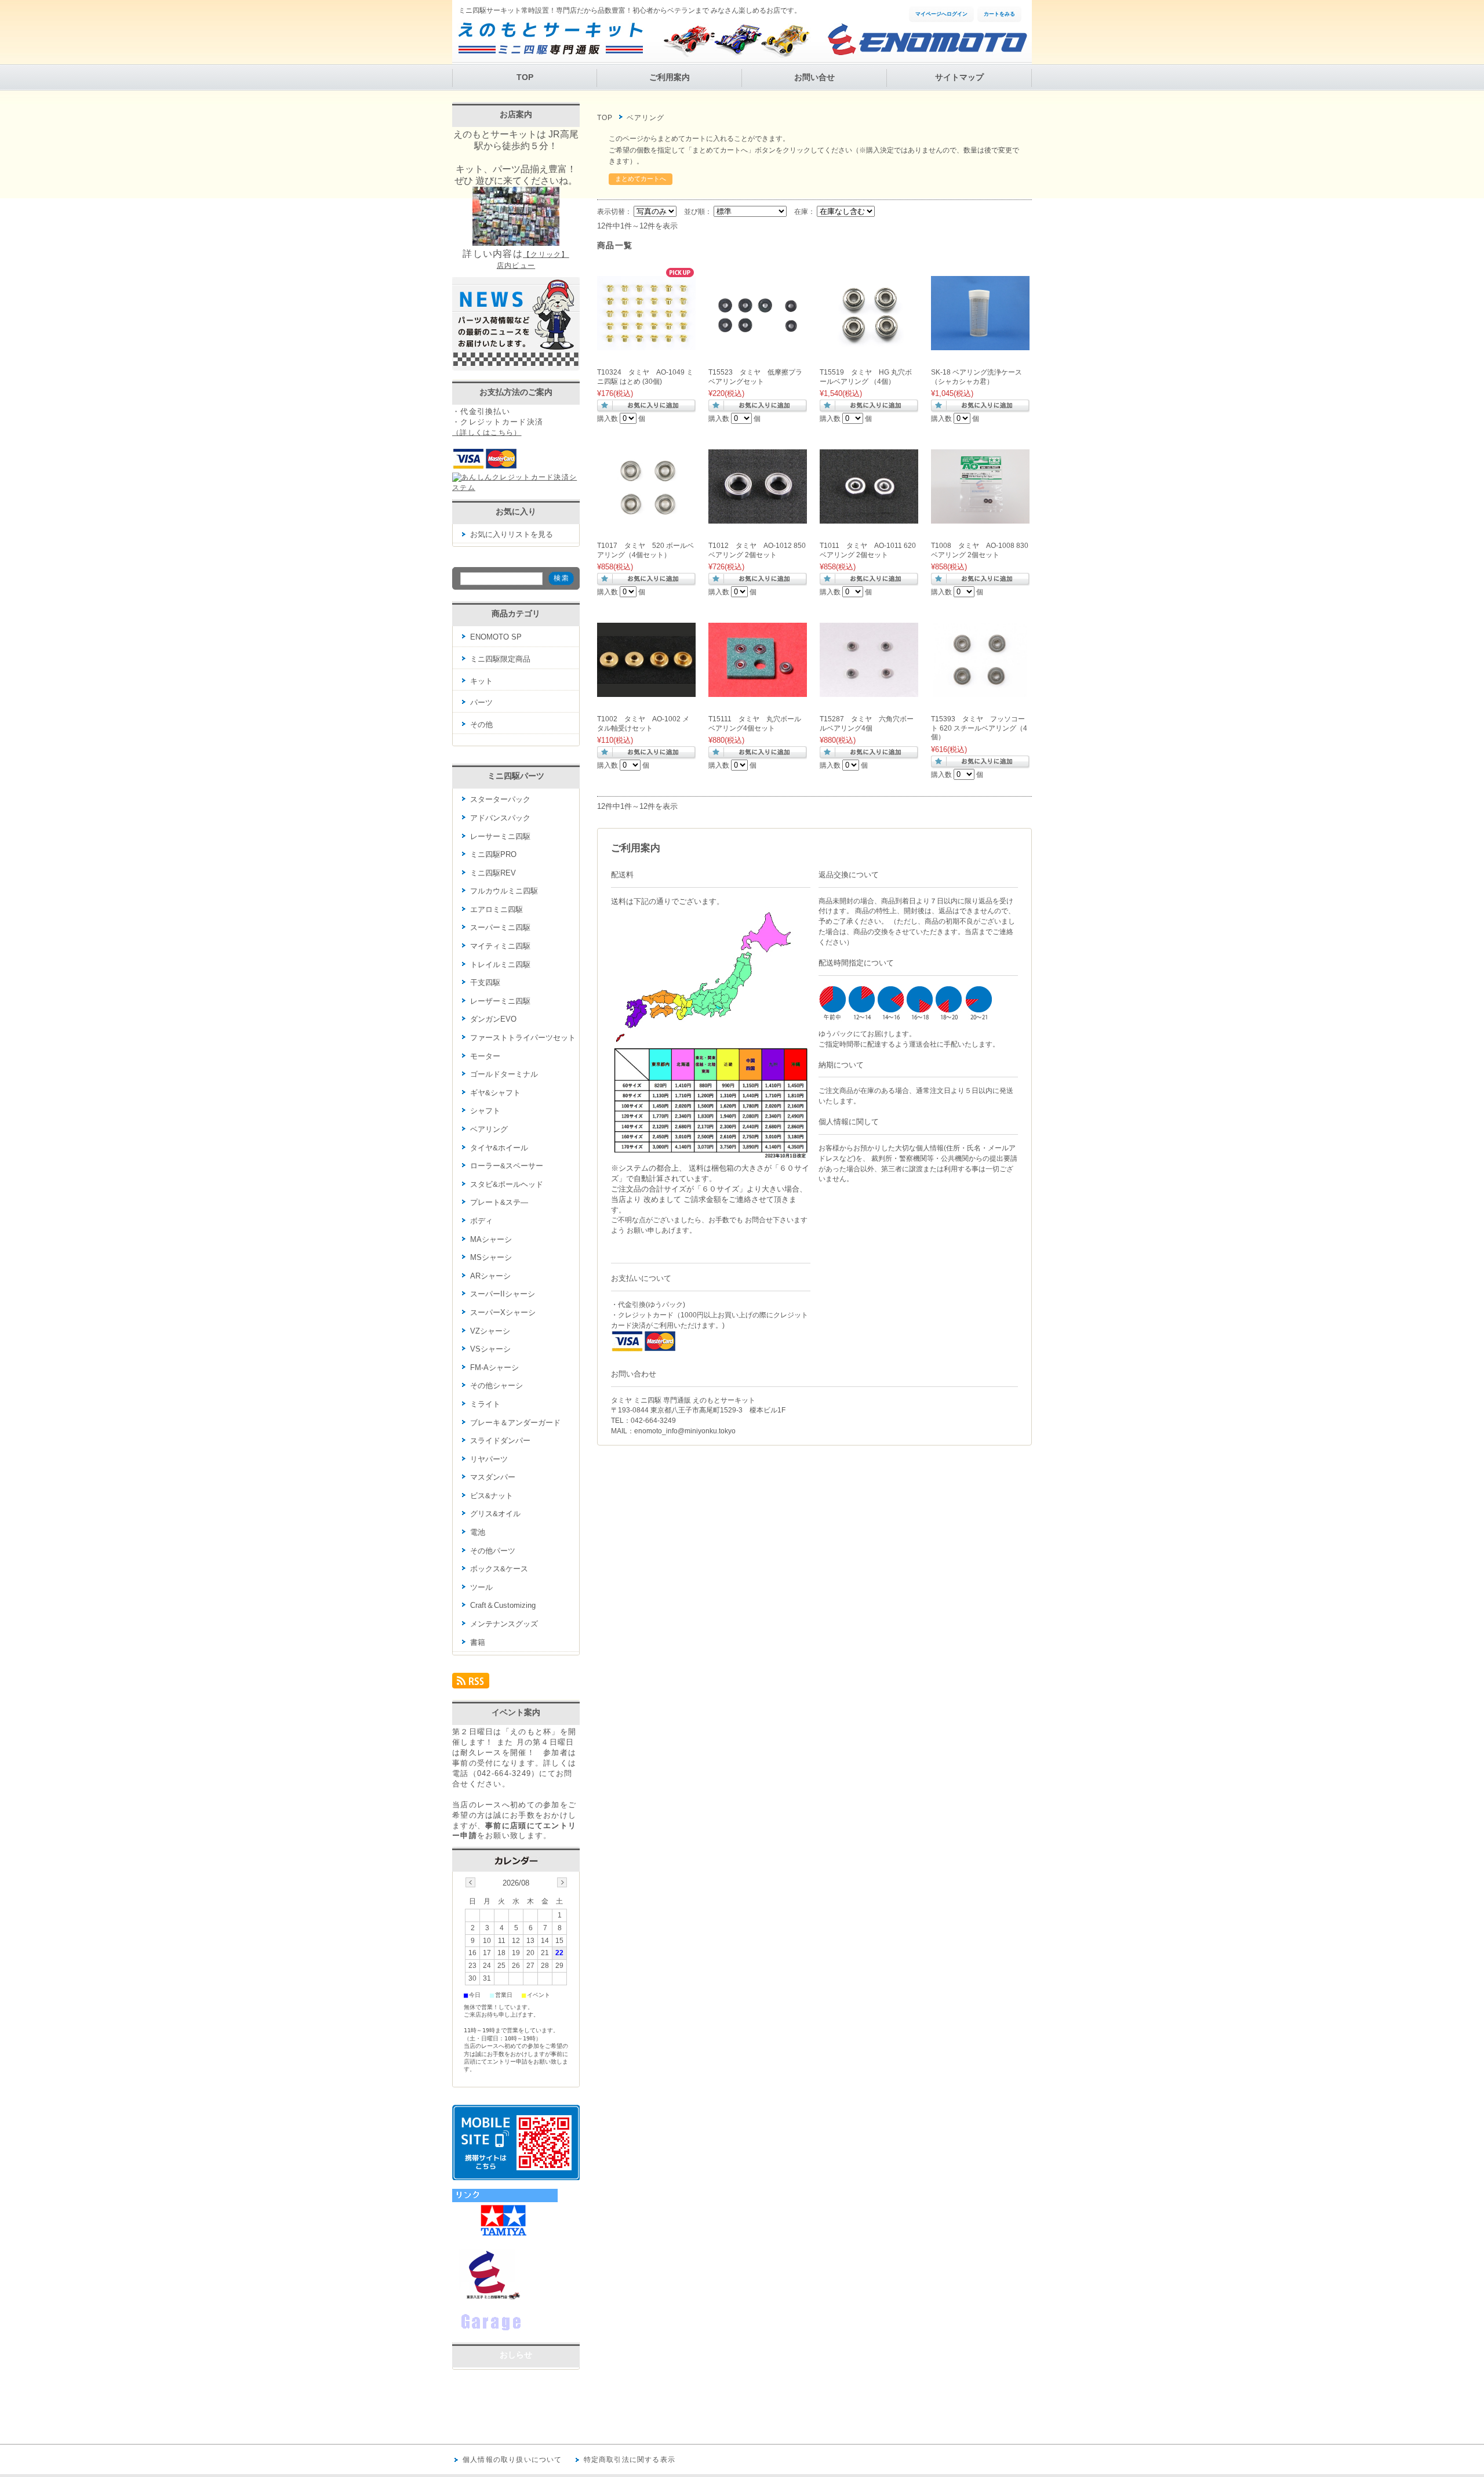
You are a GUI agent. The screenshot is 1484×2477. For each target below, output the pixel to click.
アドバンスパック (500, 818)
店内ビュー (516, 266)
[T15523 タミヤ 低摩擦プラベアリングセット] (758, 344)
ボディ (481, 1221)
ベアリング (489, 1129)
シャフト (485, 1111)
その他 (481, 724)
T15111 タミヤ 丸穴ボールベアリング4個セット (755, 724)
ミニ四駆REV (493, 873)
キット (481, 681)
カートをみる (999, 14)
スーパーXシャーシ (503, 1312)
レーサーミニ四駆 (500, 836)
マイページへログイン (941, 14)
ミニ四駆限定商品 (500, 659)
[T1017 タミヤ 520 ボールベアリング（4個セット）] (646, 517)
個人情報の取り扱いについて (512, 2460)
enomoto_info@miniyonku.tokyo (685, 1431)
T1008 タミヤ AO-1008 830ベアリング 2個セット (980, 550)
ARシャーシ (490, 1276)
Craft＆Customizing (503, 1605)
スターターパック (500, 799)
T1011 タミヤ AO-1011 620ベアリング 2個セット (868, 550)
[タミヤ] (505, 2237)
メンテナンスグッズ (504, 1624)
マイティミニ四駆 (500, 946)
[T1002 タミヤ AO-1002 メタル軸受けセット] (646, 691)
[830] (980, 517)
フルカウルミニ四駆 (504, 891)
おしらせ (516, 2355)
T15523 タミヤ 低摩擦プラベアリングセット (755, 377)
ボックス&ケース (499, 1569)
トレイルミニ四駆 (500, 965)
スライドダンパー (500, 1441)
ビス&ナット (492, 1496)
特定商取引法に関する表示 (630, 2460)
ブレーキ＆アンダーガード (515, 1423)
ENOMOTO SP (496, 637)
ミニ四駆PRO (493, 854)
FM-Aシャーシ (494, 1368)
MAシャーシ (491, 1239)
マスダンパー (493, 1477)
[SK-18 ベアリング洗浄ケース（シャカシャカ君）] (980, 344)
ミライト (485, 1404)
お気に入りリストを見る (512, 534)
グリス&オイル (495, 1514)
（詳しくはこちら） (487, 433)
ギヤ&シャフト (495, 1093)
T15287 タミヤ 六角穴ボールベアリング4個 (867, 724)
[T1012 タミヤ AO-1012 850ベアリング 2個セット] (758, 517)
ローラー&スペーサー (507, 1166)
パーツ (481, 702)
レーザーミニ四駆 (500, 1001)
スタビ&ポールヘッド (507, 1184)
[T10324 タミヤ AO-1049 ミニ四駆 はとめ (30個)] (646, 344)
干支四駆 (485, 983)
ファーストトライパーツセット (523, 1038)
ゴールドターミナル (504, 1074)
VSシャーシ (490, 1349)
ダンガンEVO (493, 1019)
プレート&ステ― (499, 1202)
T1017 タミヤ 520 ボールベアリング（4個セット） (645, 550)
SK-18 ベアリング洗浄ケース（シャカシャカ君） (976, 377)
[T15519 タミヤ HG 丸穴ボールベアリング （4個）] (869, 344)
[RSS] (471, 1684)
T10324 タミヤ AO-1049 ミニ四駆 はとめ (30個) (645, 377)
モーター (485, 1056)
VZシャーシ (490, 1331)
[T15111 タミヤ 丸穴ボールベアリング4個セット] (758, 691)
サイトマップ (959, 77)
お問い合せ (814, 77)
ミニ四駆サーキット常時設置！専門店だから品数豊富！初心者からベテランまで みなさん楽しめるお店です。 (630, 10)
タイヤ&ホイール (499, 1148)
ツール (481, 1587)
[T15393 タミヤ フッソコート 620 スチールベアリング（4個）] (980, 691)
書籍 (478, 1642)
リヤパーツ (489, 1459)
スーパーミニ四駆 (500, 927)
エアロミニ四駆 (497, 909)
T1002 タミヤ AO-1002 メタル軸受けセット (643, 724)
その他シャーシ (497, 1385)
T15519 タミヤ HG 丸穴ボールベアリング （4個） (866, 377)
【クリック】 (546, 255)
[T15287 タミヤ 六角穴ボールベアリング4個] (869, 691)
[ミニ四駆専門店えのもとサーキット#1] (487, 2298)
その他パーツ (493, 1551)
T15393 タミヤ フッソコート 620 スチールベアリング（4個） (979, 728)
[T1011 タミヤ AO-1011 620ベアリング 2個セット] (869, 517)
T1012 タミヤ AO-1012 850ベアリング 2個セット (757, 550)
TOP (525, 77)
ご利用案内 (670, 77)
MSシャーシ (491, 1257)
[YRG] (510, 2331)
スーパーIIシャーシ (503, 1294)
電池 (478, 1532)
